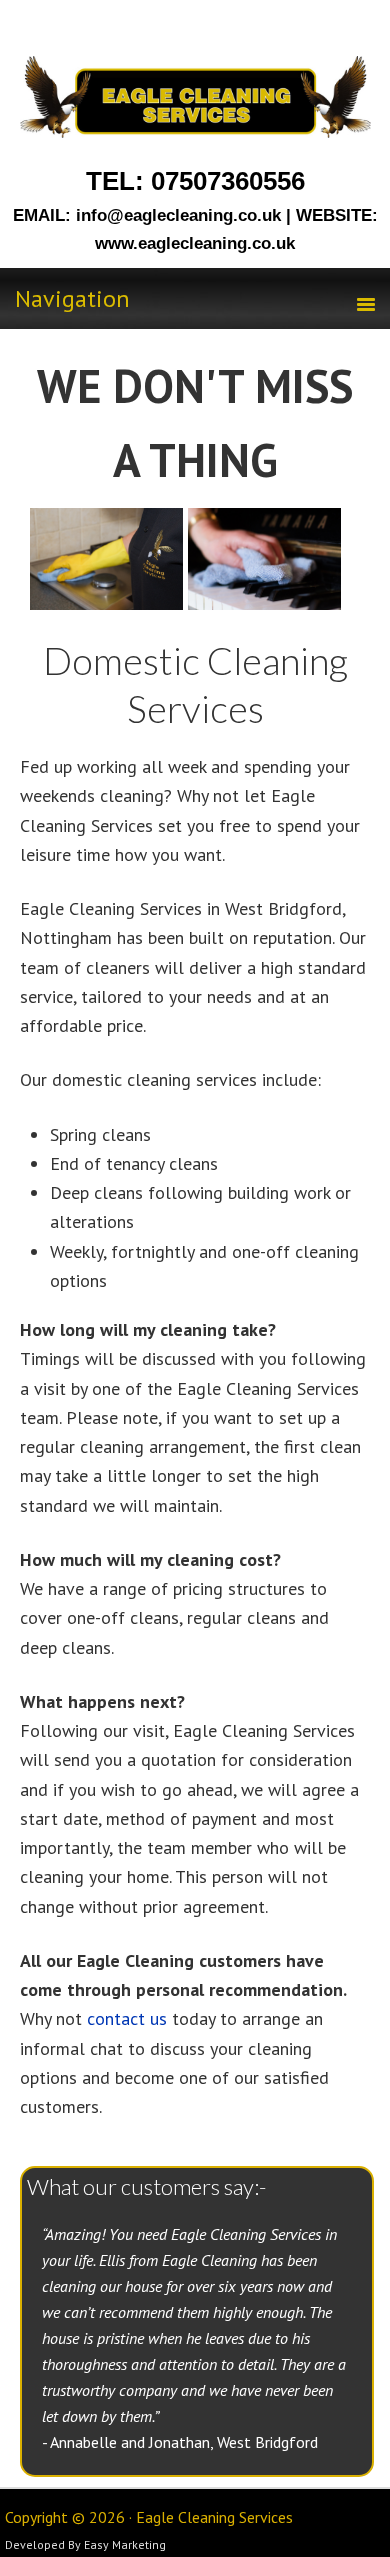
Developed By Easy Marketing (85, 2544)
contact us (127, 2018)
